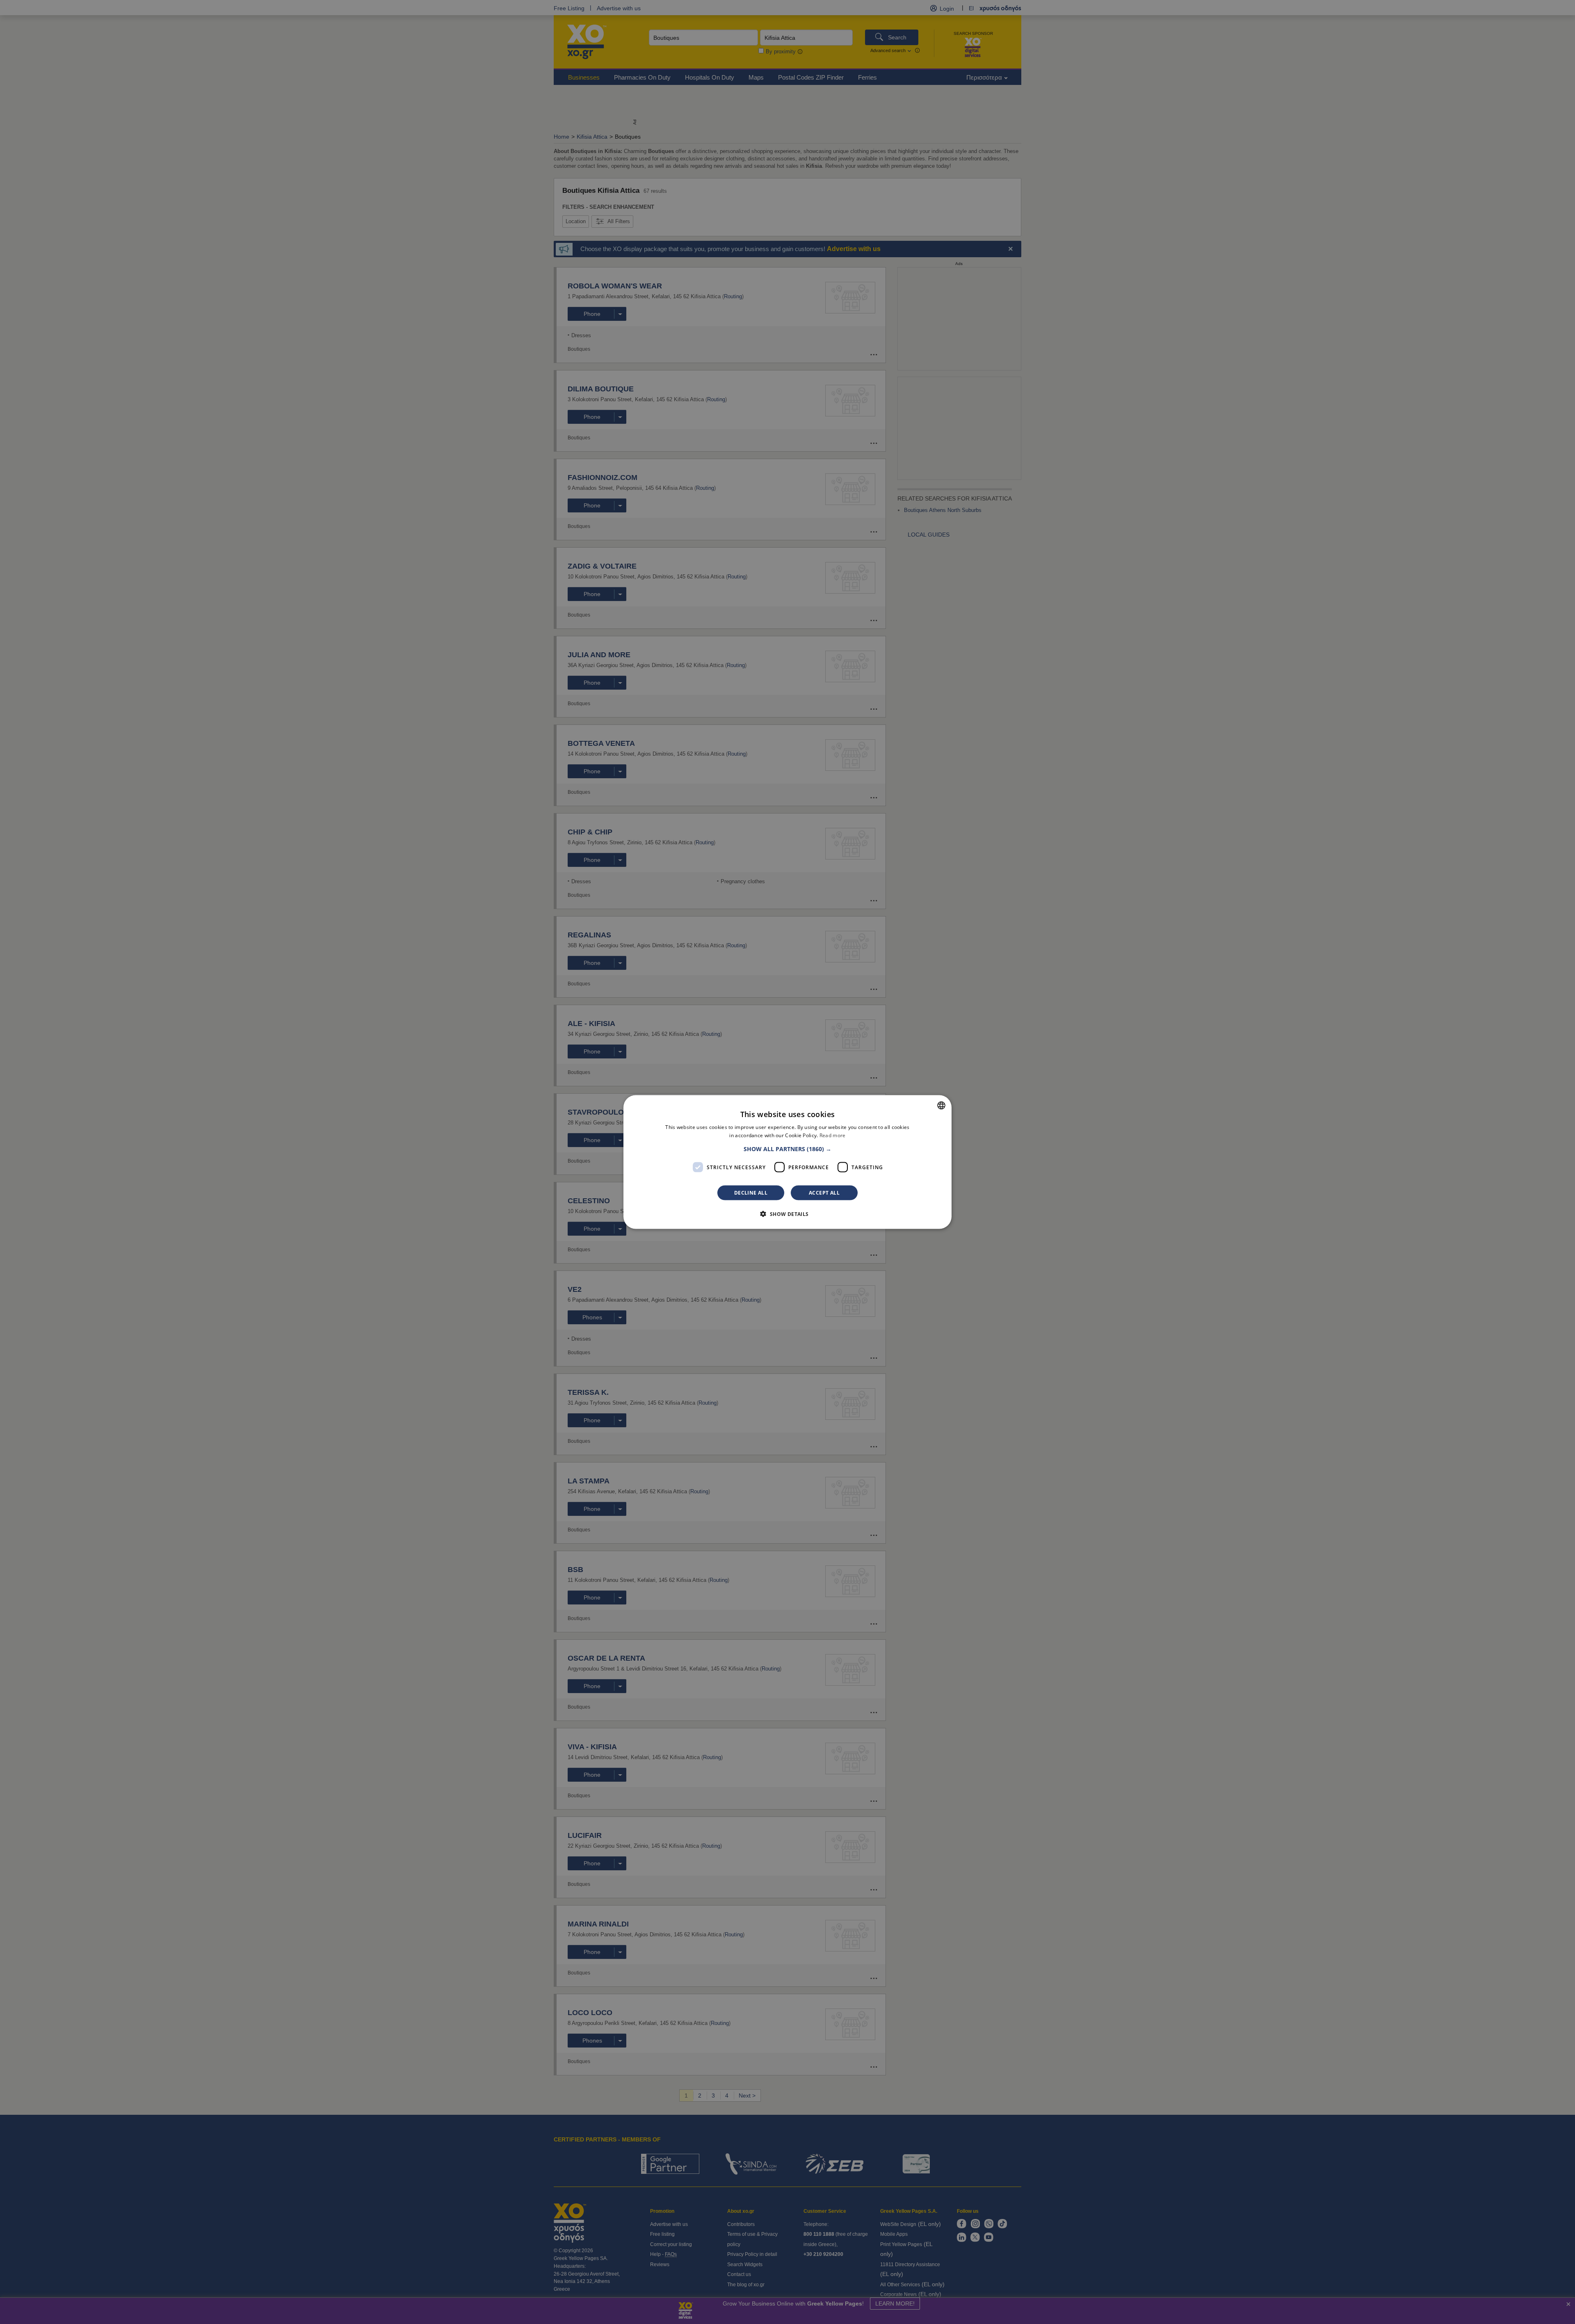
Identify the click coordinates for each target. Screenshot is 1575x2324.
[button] (787, 1149)
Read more (833, 1135)
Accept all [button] (824, 1193)
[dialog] (787, 1162)
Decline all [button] (751, 1193)
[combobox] (941, 1105)
